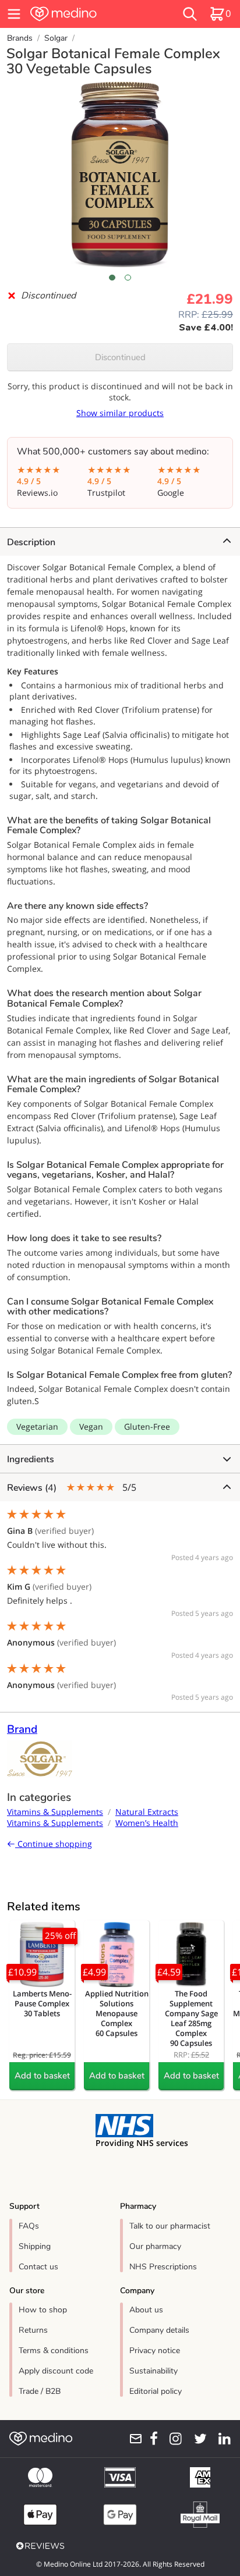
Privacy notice (155, 2351)
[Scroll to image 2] (128, 278)
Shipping (35, 2246)
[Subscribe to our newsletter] (132, 2439)
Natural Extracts (147, 1812)
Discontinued (120, 357)
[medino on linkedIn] (221, 2439)
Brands (20, 38)
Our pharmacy (155, 2246)
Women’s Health (147, 1823)
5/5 (72, 1488)
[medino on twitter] (197, 2439)
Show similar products (120, 413)
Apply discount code (56, 2371)
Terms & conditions (54, 2351)
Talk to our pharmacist (170, 2226)
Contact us (38, 2267)
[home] (84, 14)
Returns (33, 2330)
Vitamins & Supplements (55, 1812)
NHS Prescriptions (163, 2267)
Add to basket (42, 2076)
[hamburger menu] (14, 14)
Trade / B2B (40, 2391)
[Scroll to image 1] (112, 278)
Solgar (56, 38)
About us (146, 2310)
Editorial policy (156, 2391)
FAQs (29, 2226)
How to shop (43, 2310)
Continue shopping (54, 1844)
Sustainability (153, 2371)
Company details (159, 2330)
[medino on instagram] (172, 2439)
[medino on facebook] (150, 2439)
